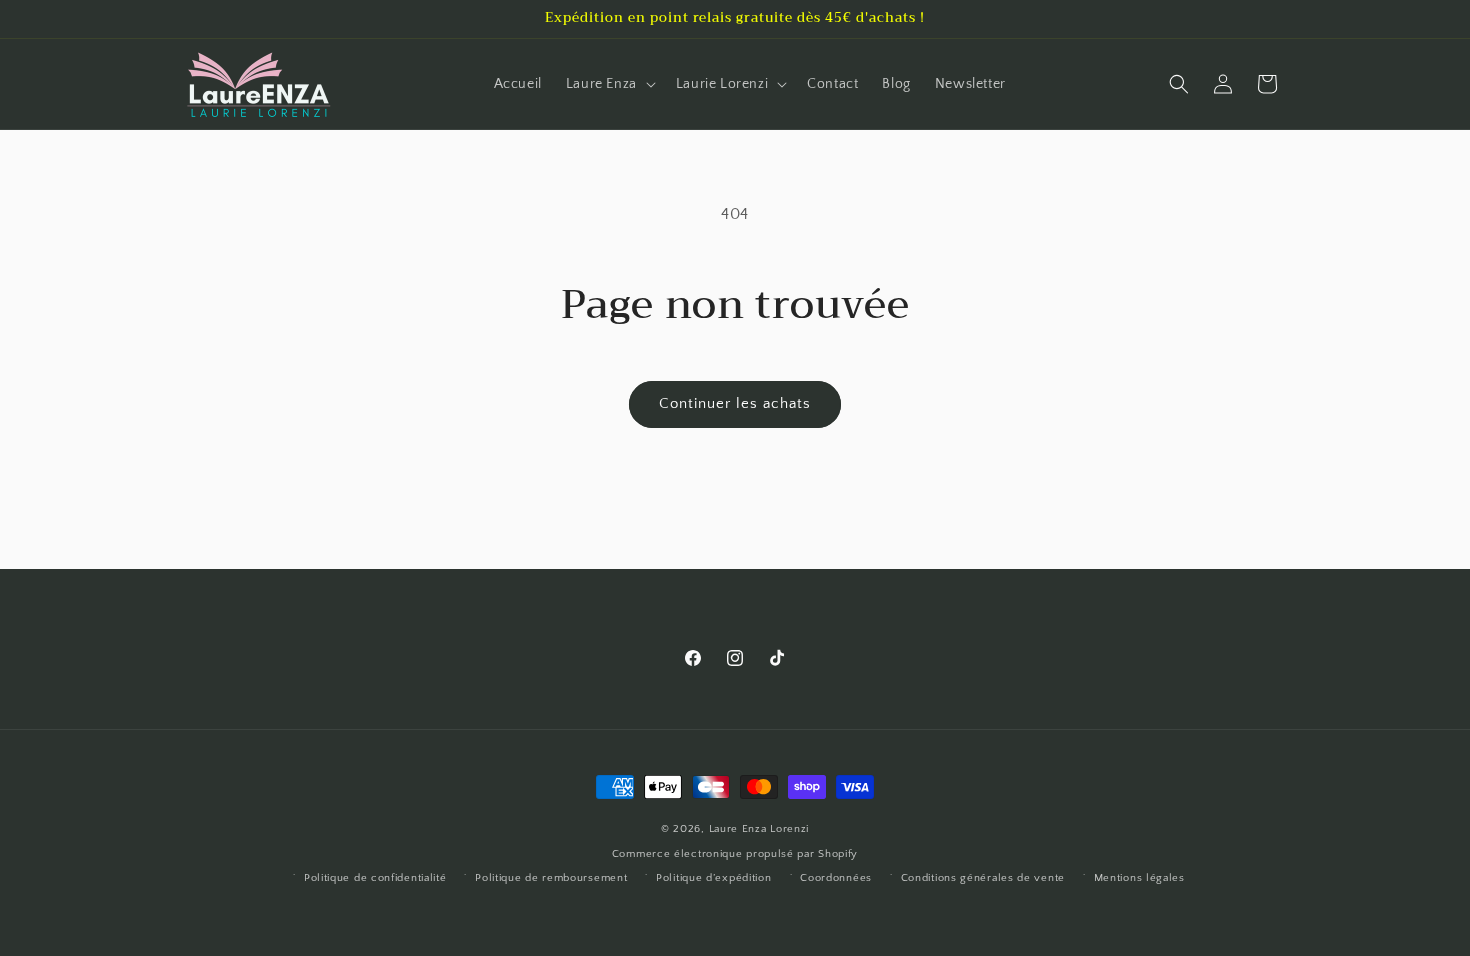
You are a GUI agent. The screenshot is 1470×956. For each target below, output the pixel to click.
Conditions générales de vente (983, 878)
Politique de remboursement (551, 878)
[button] (609, 84)
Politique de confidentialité (375, 878)
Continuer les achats (735, 403)
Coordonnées (836, 878)
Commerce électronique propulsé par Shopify (735, 854)
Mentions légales (1139, 878)
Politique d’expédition (713, 878)
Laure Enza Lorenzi (759, 829)
